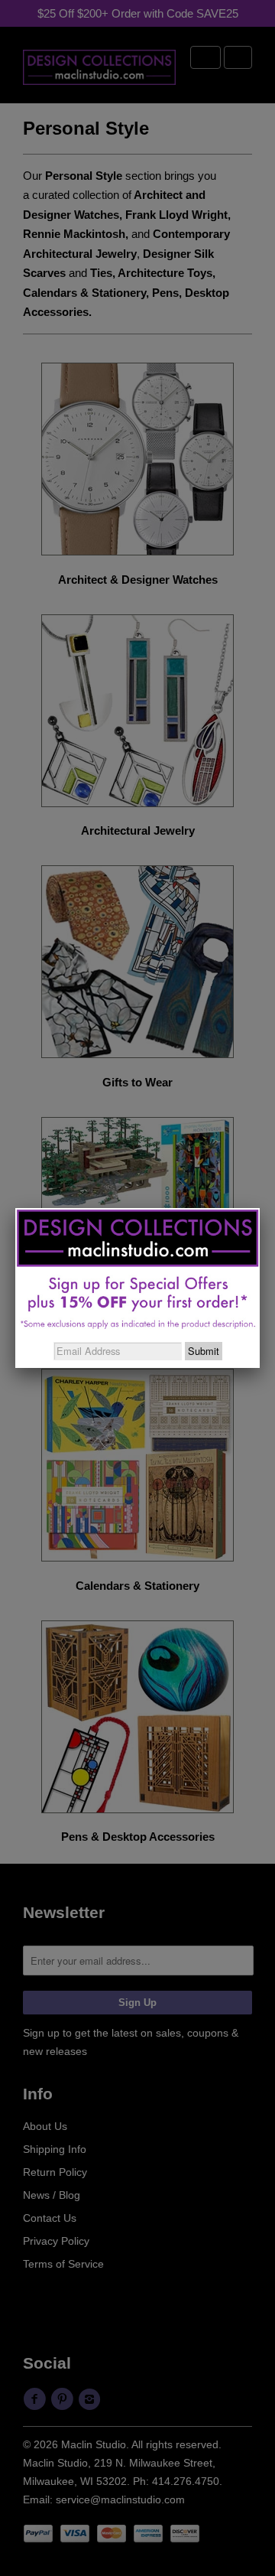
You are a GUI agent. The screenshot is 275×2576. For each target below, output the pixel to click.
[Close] (260, 1208)
